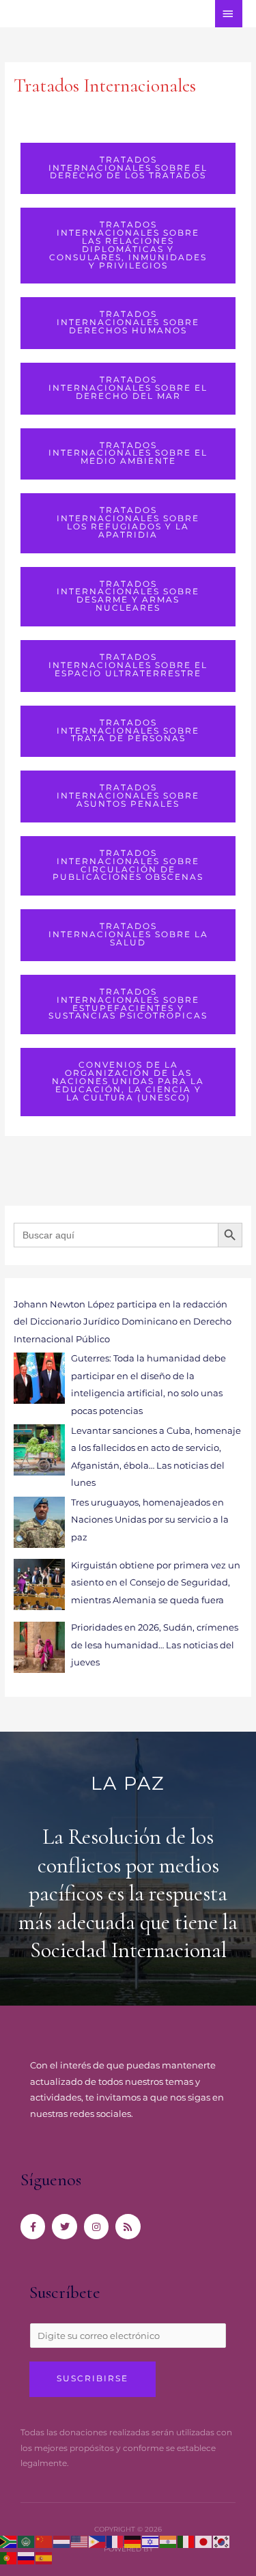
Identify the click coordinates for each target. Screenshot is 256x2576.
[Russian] (27, 2557)
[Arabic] (27, 2542)
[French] (115, 2542)
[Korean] (222, 2542)
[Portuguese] (9, 2557)
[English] (80, 2542)
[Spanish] (44, 2557)
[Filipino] (98, 2542)
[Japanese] (204, 2542)
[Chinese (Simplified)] (44, 2542)
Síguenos (51, 2179)
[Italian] (186, 2542)
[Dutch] (62, 2542)
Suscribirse (93, 2379)
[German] (133, 2542)
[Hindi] (169, 2542)
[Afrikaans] (9, 2542)
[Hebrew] (151, 2542)
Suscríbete (65, 2292)
